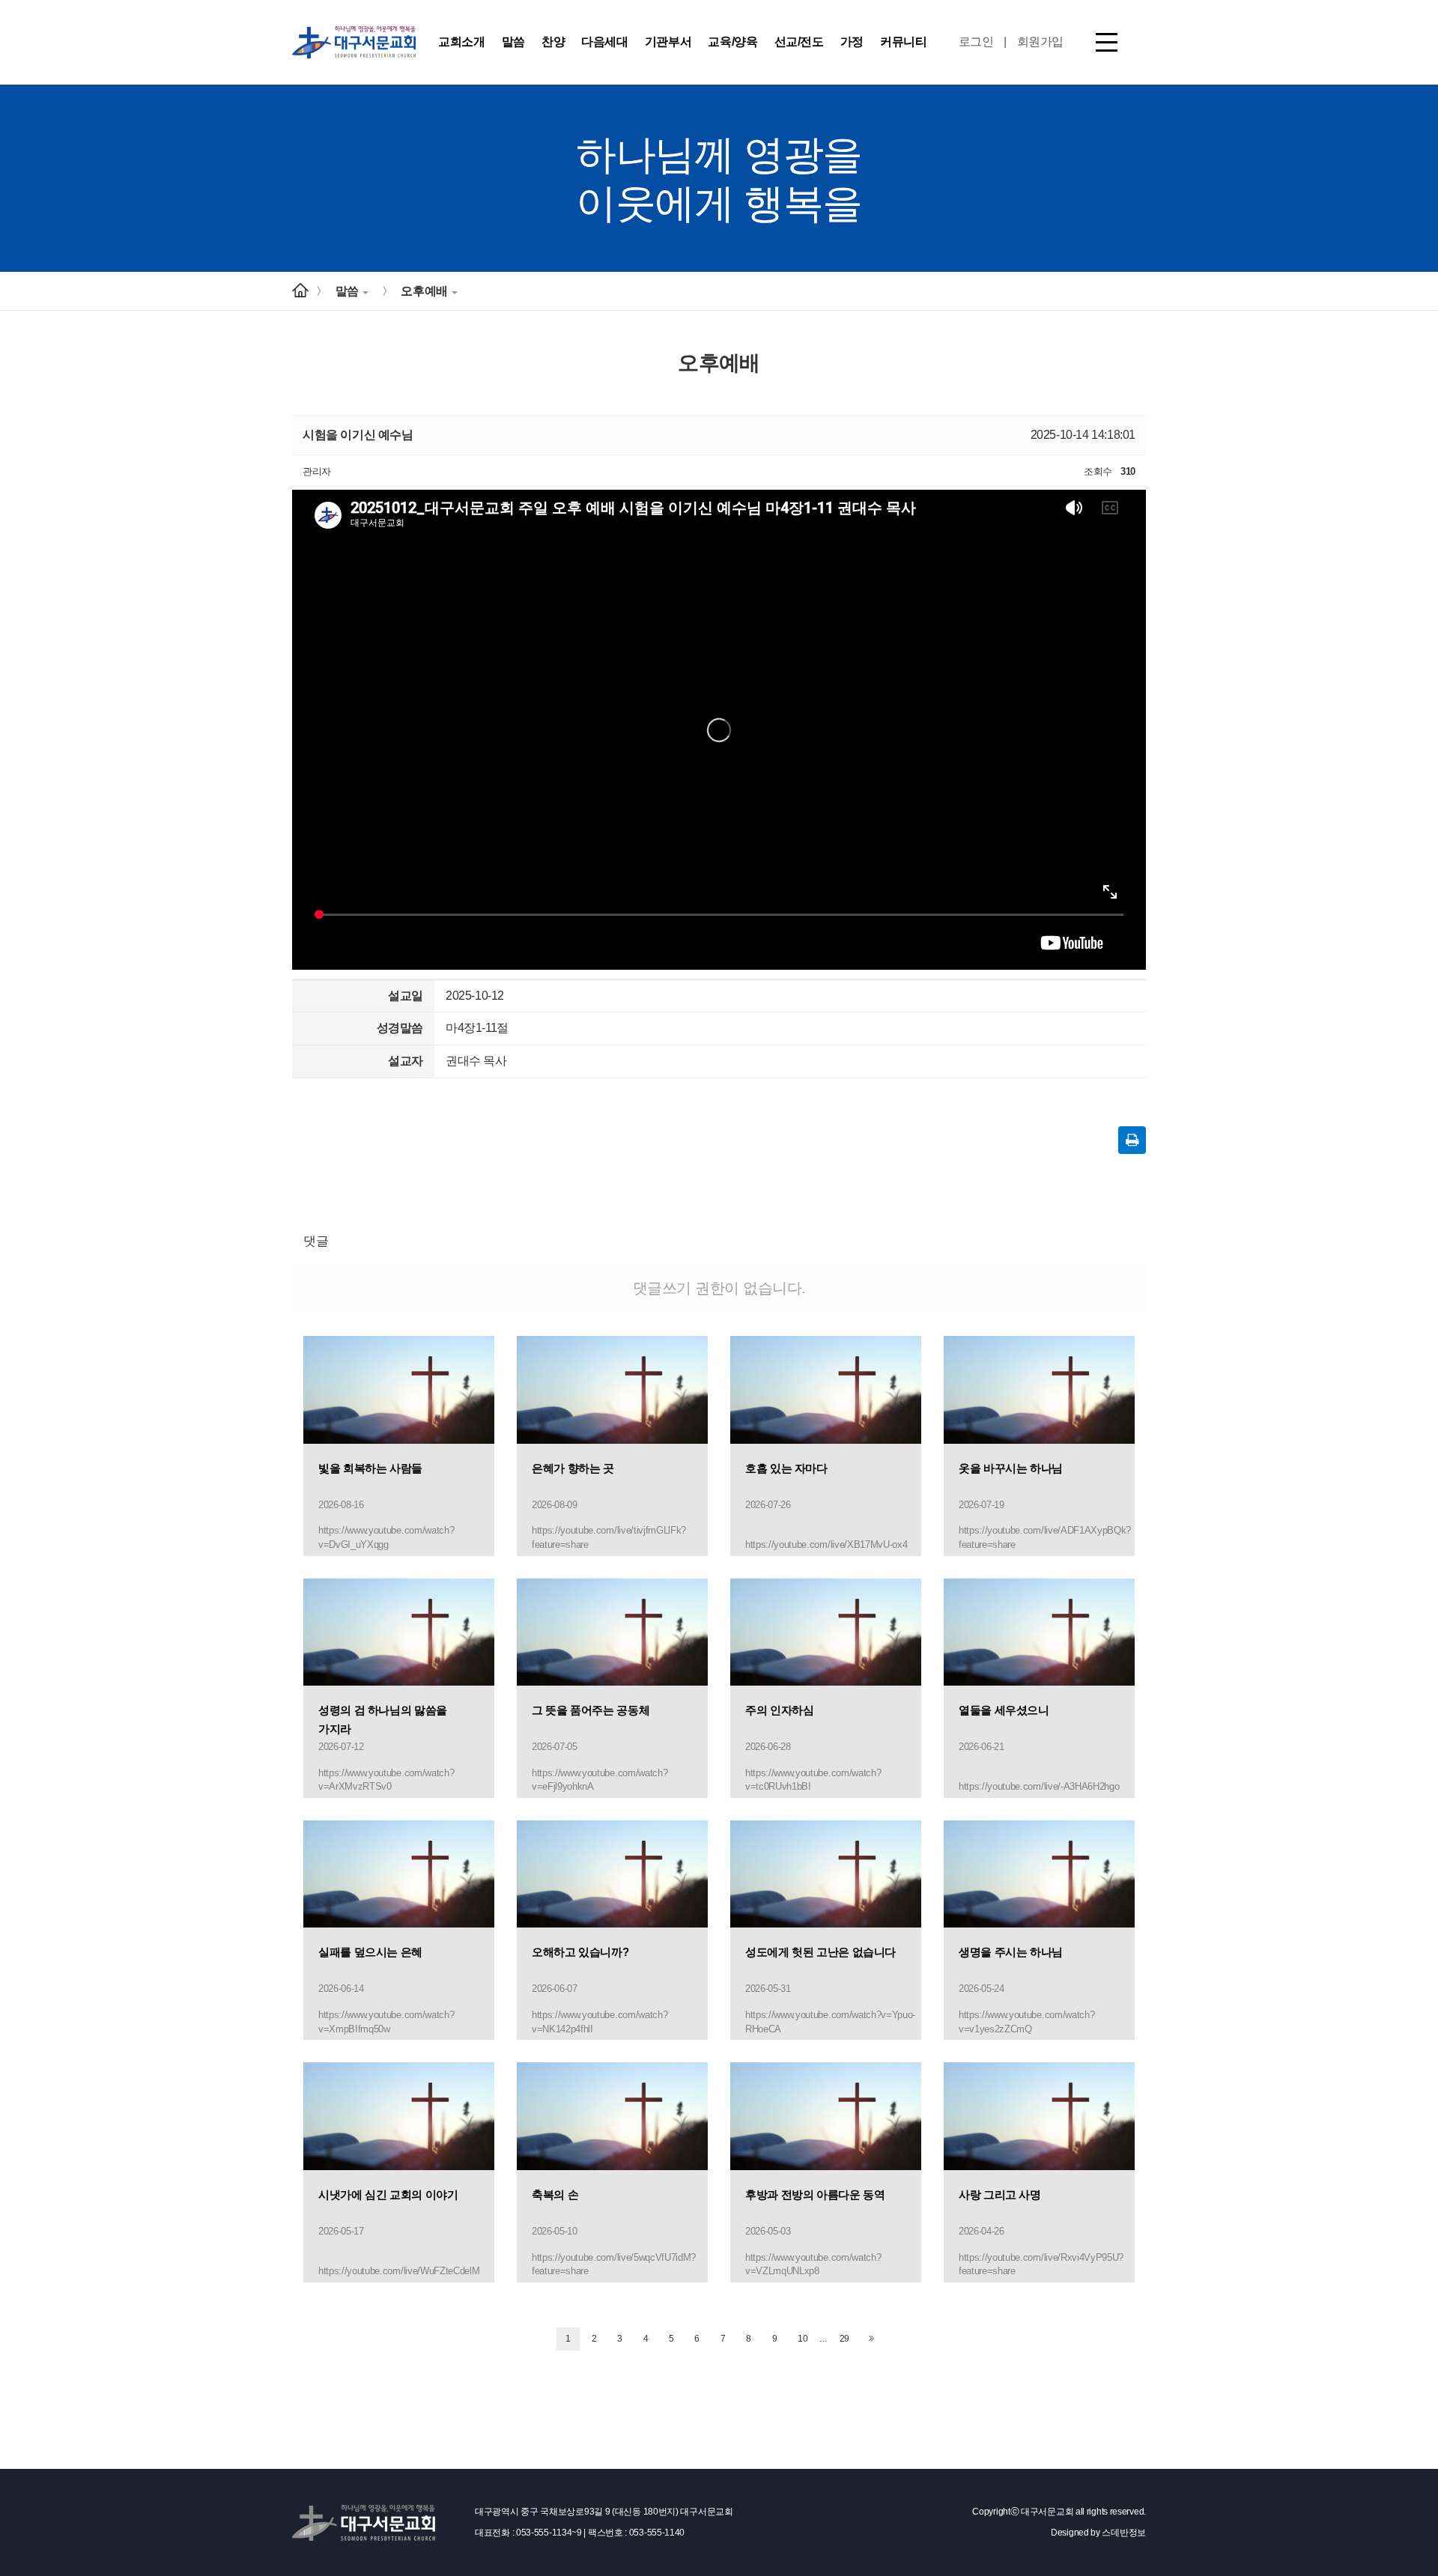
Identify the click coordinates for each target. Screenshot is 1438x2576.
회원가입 (1040, 42)
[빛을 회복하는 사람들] (399, 1389)
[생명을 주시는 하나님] (1039, 1873)
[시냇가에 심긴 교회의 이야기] (399, 2116)
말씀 (513, 42)
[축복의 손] (612, 2116)
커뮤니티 (903, 42)
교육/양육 (732, 42)
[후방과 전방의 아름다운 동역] (826, 2116)
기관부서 (668, 42)
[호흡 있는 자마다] (826, 1389)
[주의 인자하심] (826, 1631)
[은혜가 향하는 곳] (612, 1389)
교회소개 (461, 42)
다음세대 (604, 42)
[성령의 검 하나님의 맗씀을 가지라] (399, 1631)
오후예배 (424, 291)
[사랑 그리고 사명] (1039, 2116)
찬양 (553, 42)
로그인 (976, 42)
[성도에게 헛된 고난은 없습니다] (826, 1873)
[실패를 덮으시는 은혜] (399, 1873)
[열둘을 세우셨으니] (1039, 1631)
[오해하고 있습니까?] (612, 1873)
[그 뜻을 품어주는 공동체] (612, 1631)
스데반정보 (1124, 2533)
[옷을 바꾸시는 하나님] (1039, 1389)
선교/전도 (799, 42)
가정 (852, 42)
